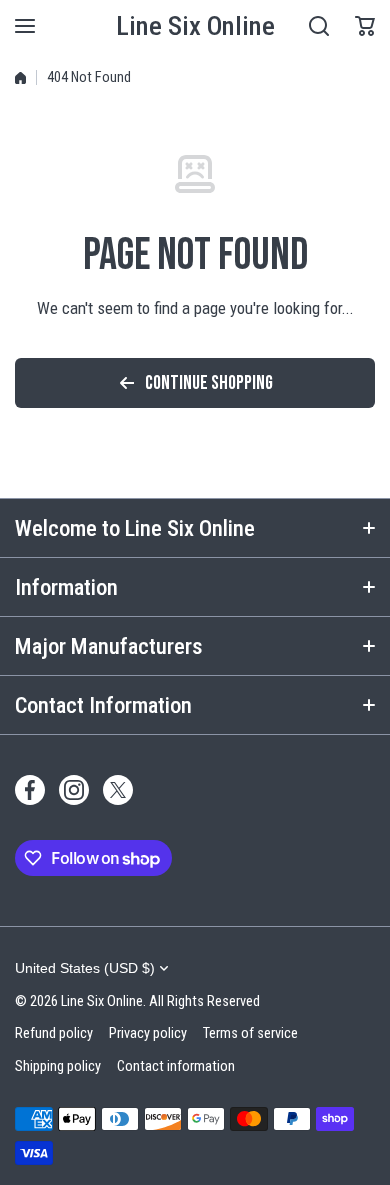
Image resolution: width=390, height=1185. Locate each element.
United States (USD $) (85, 968)
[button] (365, 26)
